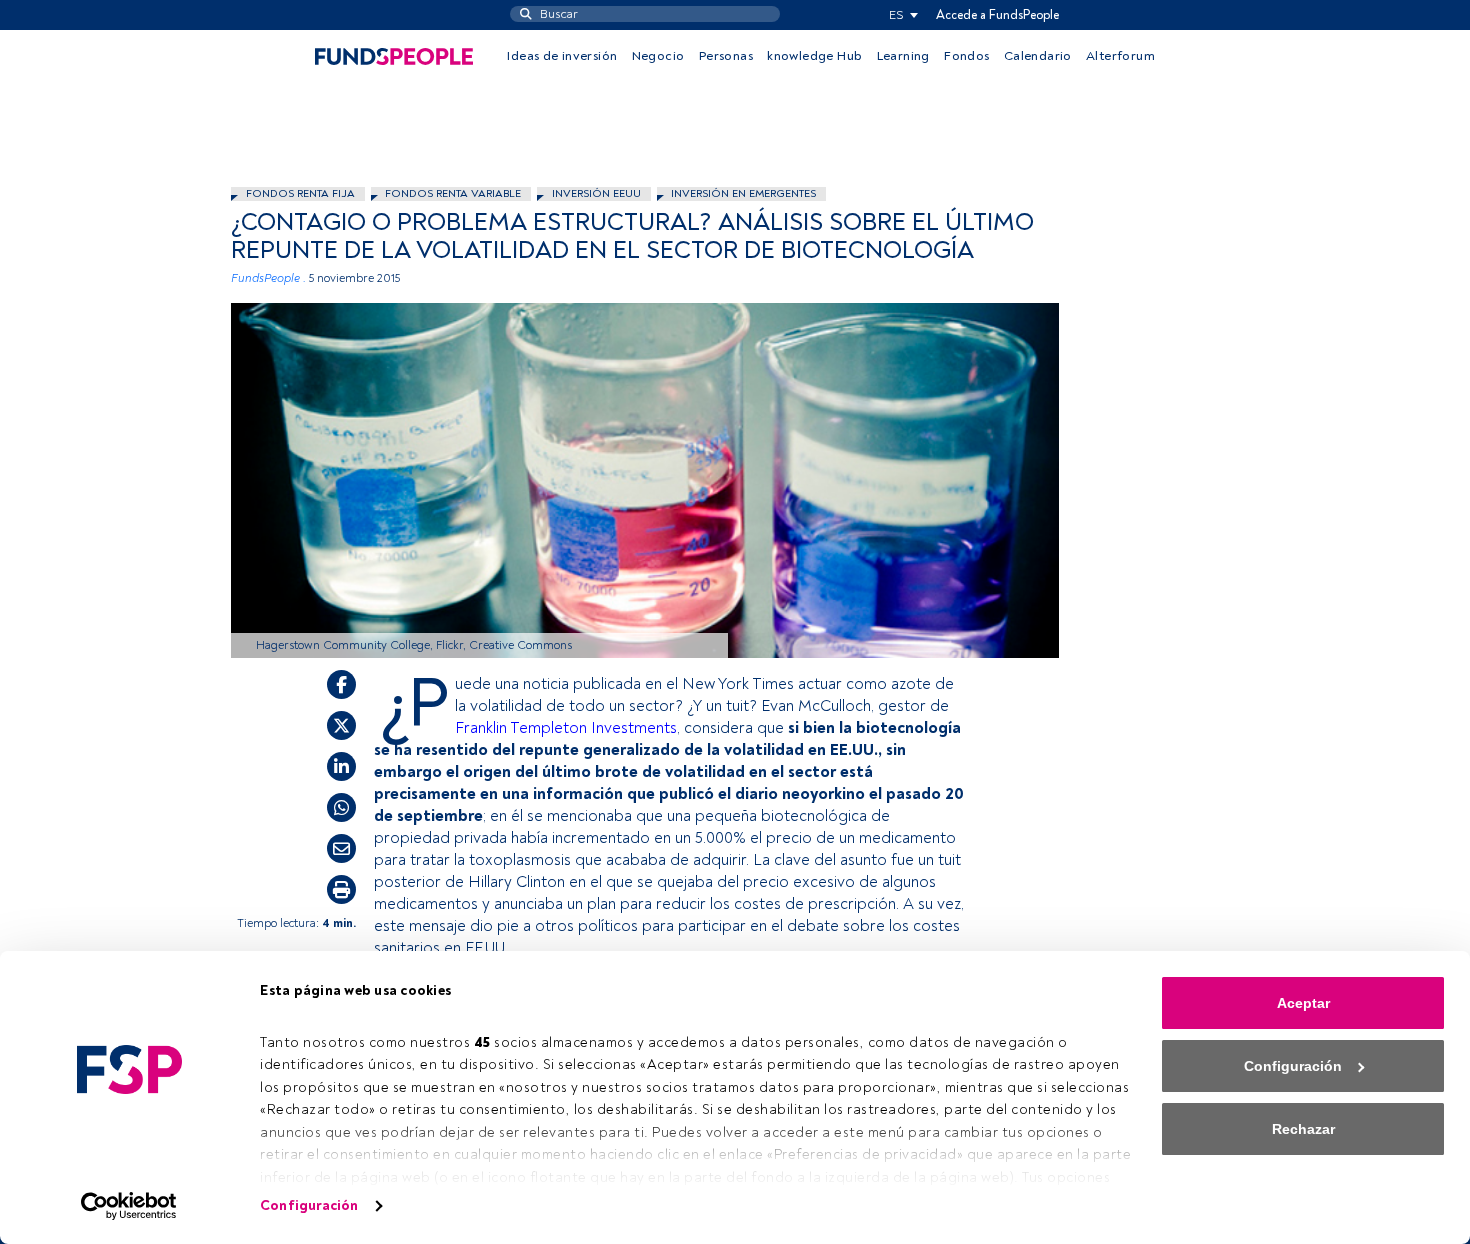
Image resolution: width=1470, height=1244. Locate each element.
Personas (726, 56)
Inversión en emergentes (743, 193)
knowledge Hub (814, 56)
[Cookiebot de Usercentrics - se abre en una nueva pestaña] (129, 1206)
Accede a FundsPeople (997, 15)
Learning (903, 56)
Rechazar (1303, 1129)
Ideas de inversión (562, 56)
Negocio (658, 56)
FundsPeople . (268, 278)
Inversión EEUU (596, 193)
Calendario (1038, 56)
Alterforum (1120, 56)
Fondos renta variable (453, 193)
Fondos (966, 56)
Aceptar (1303, 1003)
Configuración (309, 1205)
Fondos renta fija (300, 193)
